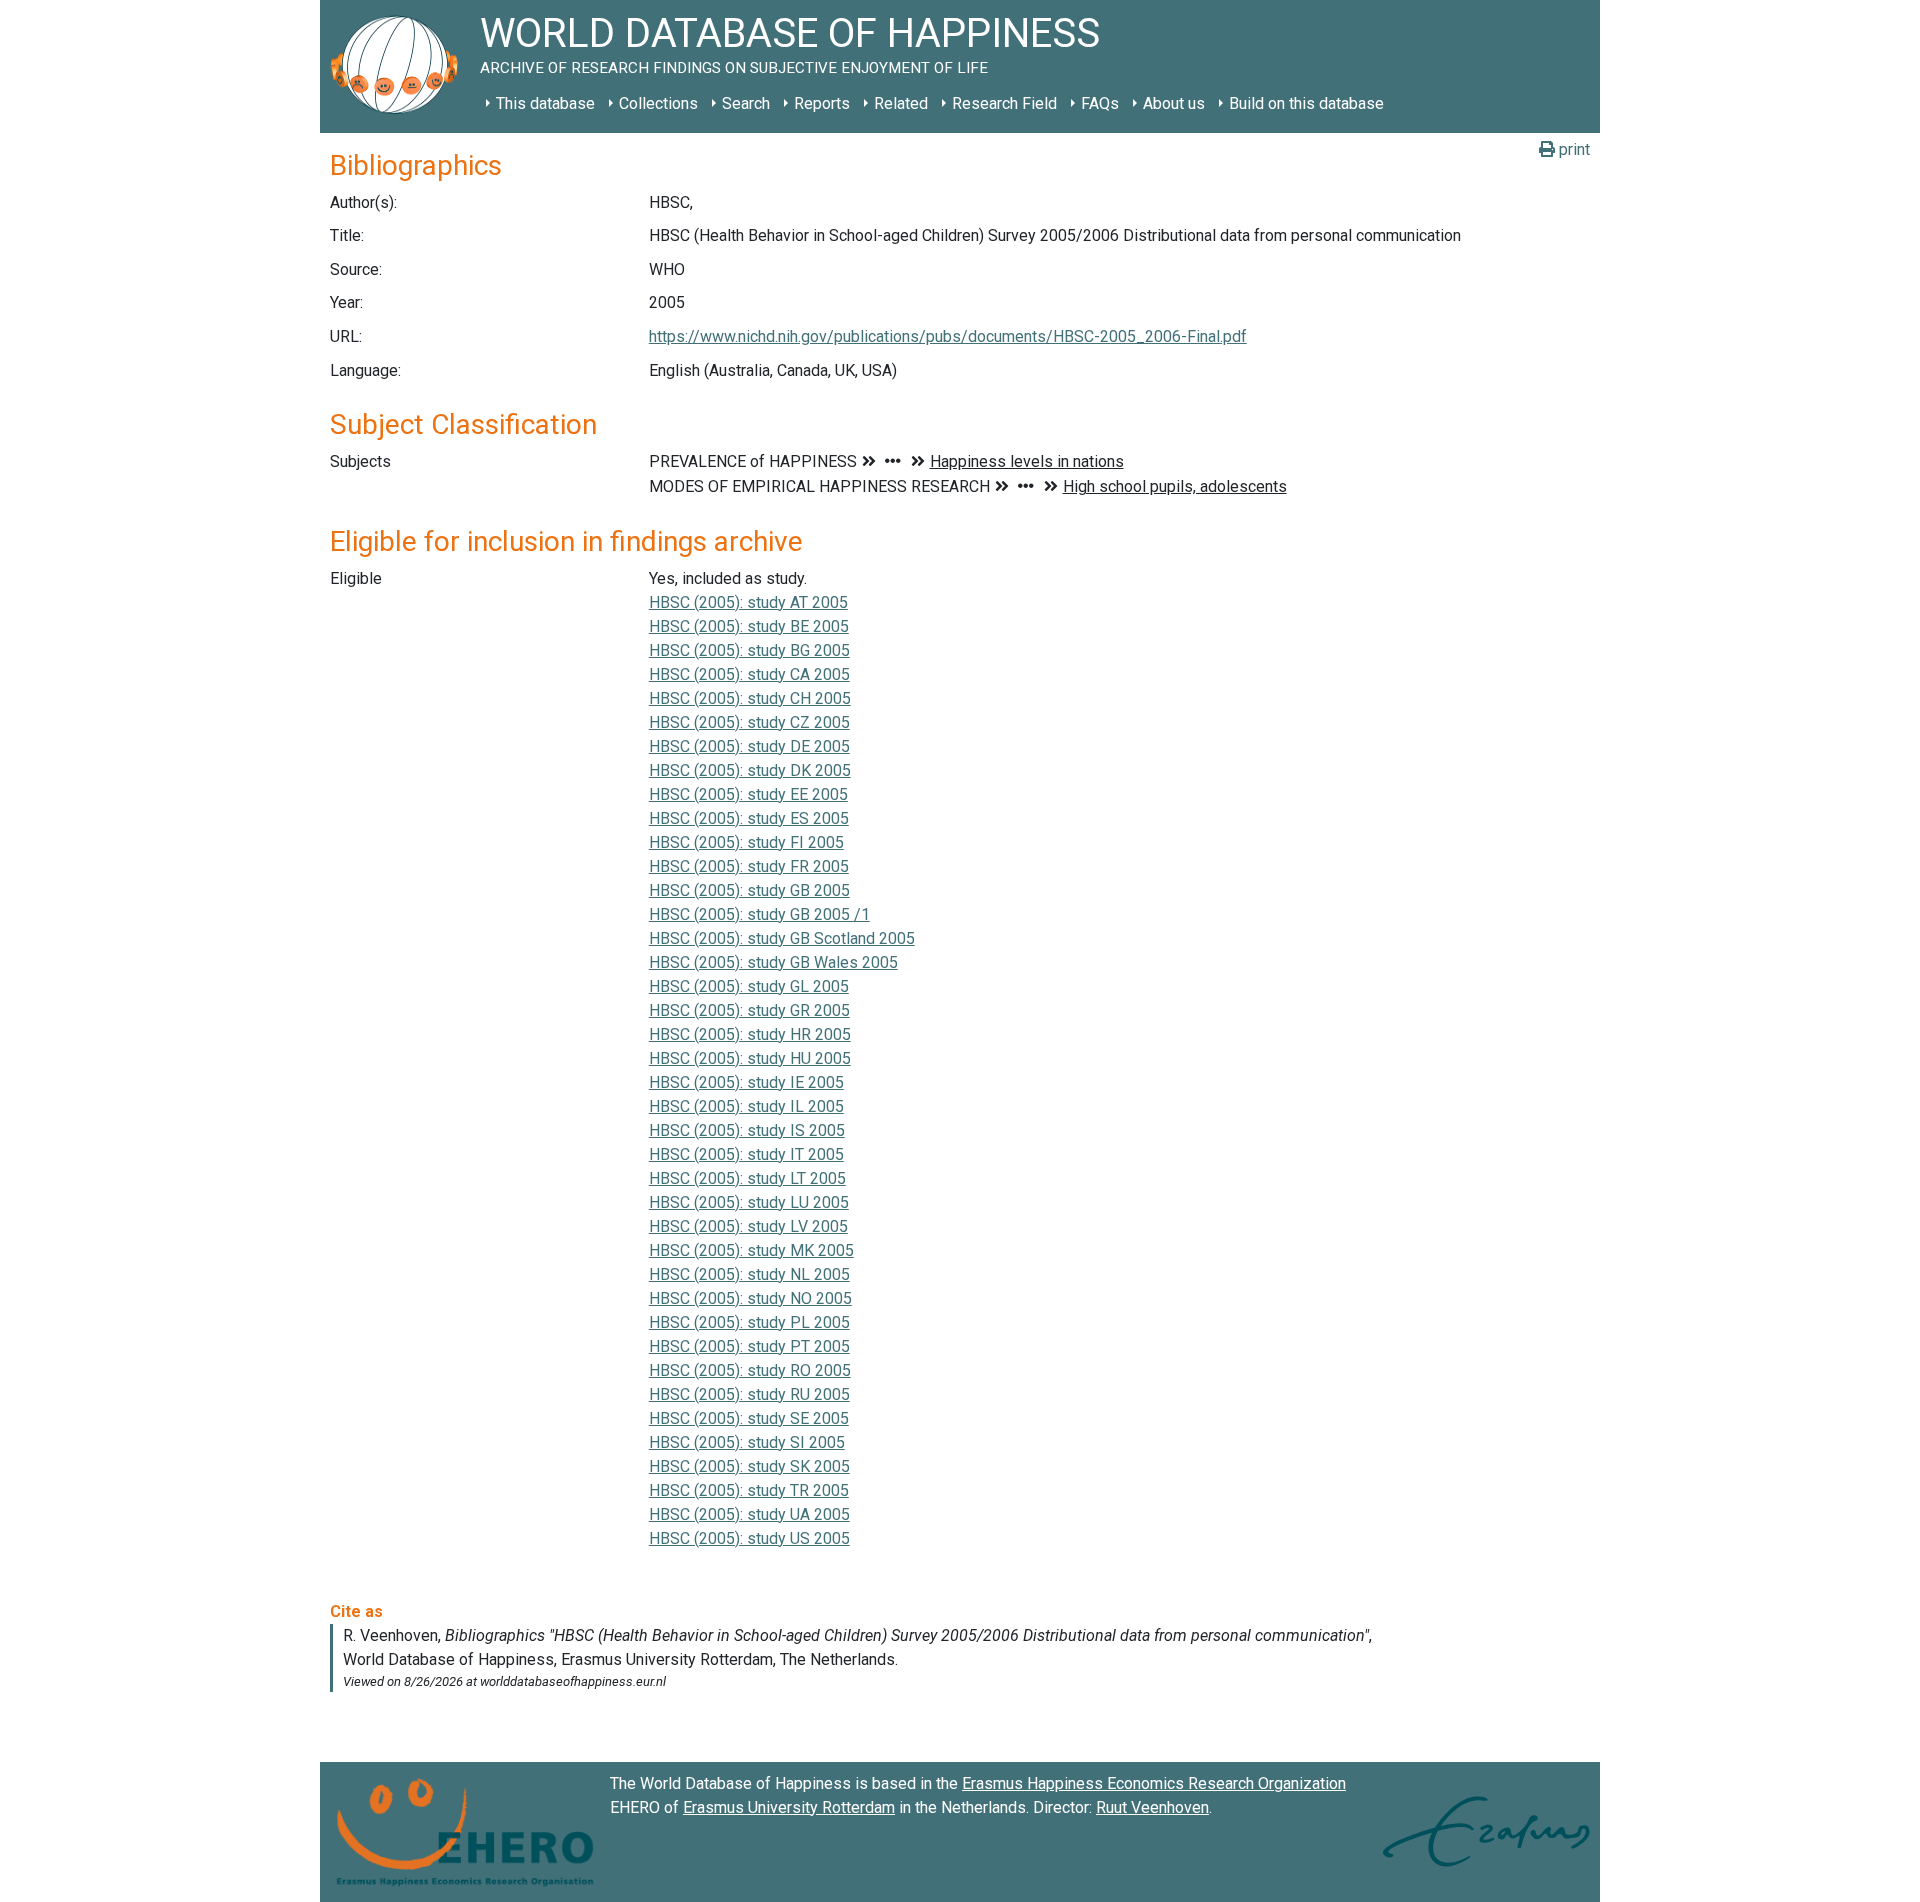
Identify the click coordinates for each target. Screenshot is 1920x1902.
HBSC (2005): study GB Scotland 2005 (782, 938)
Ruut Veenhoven (1152, 1807)
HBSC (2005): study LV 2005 (748, 1226)
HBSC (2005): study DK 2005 (750, 770)
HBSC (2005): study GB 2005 (749, 890)
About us (1174, 103)
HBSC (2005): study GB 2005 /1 (759, 914)
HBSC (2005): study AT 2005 (748, 602)
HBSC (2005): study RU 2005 (749, 1394)
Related (901, 103)
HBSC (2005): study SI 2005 (747, 1442)
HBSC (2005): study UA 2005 (749, 1514)
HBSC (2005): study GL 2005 (749, 986)
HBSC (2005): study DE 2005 (749, 746)
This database (545, 103)
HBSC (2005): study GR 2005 (749, 1010)
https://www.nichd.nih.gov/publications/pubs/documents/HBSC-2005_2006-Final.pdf (948, 336)
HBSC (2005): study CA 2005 (749, 674)
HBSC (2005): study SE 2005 (749, 1418)
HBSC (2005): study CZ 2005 (749, 722)
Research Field (1004, 103)
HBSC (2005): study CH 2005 (750, 698)
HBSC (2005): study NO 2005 (750, 1298)
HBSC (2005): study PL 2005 (749, 1322)
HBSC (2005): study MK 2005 (751, 1250)
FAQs (1100, 103)
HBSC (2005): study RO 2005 (750, 1370)
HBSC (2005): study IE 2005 (746, 1082)
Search (746, 103)
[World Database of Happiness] (400, 66)
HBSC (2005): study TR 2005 (749, 1490)
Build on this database (1306, 103)
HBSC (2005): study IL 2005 (746, 1106)
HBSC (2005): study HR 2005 (750, 1034)
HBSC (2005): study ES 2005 (749, 818)
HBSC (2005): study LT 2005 (747, 1178)
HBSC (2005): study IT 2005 (746, 1154)
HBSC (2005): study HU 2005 (750, 1058)
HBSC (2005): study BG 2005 (749, 650)
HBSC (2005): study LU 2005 (749, 1202)
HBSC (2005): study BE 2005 (749, 626)
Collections (658, 103)
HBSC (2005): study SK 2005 (749, 1466)
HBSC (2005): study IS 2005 (747, 1130)
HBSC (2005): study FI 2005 (746, 842)
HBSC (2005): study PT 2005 (749, 1346)
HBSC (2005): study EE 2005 (748, 794)
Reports (822, 103)
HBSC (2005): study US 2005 (749, 1538)
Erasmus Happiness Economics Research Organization (1154, 1783)
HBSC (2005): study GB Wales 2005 (773, 962)
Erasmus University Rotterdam (789, 1807)
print (1572, 149)
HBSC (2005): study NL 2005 (749, 1274)
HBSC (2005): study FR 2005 (749, 866)
